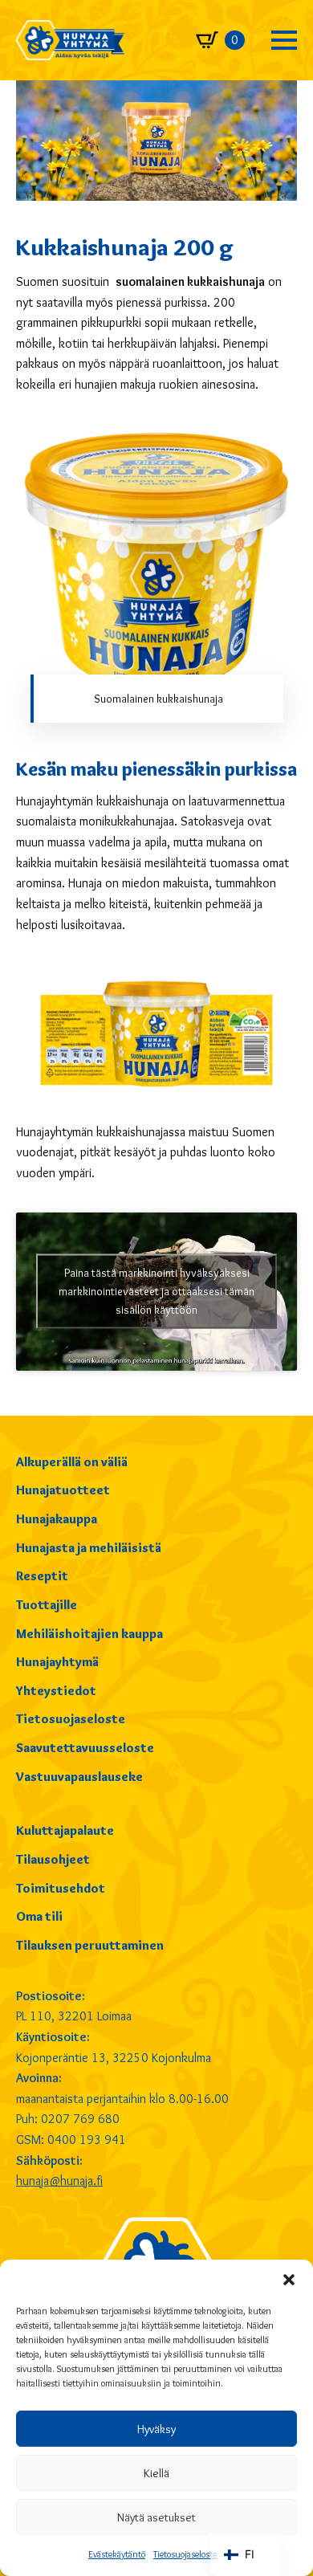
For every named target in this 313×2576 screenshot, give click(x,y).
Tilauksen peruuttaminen (90, 1945)
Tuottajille (47, 1605)
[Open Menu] (284, 40)
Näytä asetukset (156, 2517)
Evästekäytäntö (117, 2554)
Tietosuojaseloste (185, 2554)
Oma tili (39, 1916)
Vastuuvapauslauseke (79, 1777)
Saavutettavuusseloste (85, 1748)
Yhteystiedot (56, 1691)
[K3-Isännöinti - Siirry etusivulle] (70, 40)
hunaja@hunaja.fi (59, 2181)
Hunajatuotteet (63, 1490)
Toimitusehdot (61, 1888)
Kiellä (156, 2473)
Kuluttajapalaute (65, 1830)
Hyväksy (156, 2429)
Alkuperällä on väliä (72, 1462)
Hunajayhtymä (57, 1662)
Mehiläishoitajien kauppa (89, 1634)
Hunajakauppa (57, 1519)
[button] (289, 2280)
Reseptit (42, 1576)
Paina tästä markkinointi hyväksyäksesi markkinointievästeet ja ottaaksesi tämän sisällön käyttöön (156, 1291)
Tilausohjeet (53, 1859)
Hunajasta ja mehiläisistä (89, 1548)
